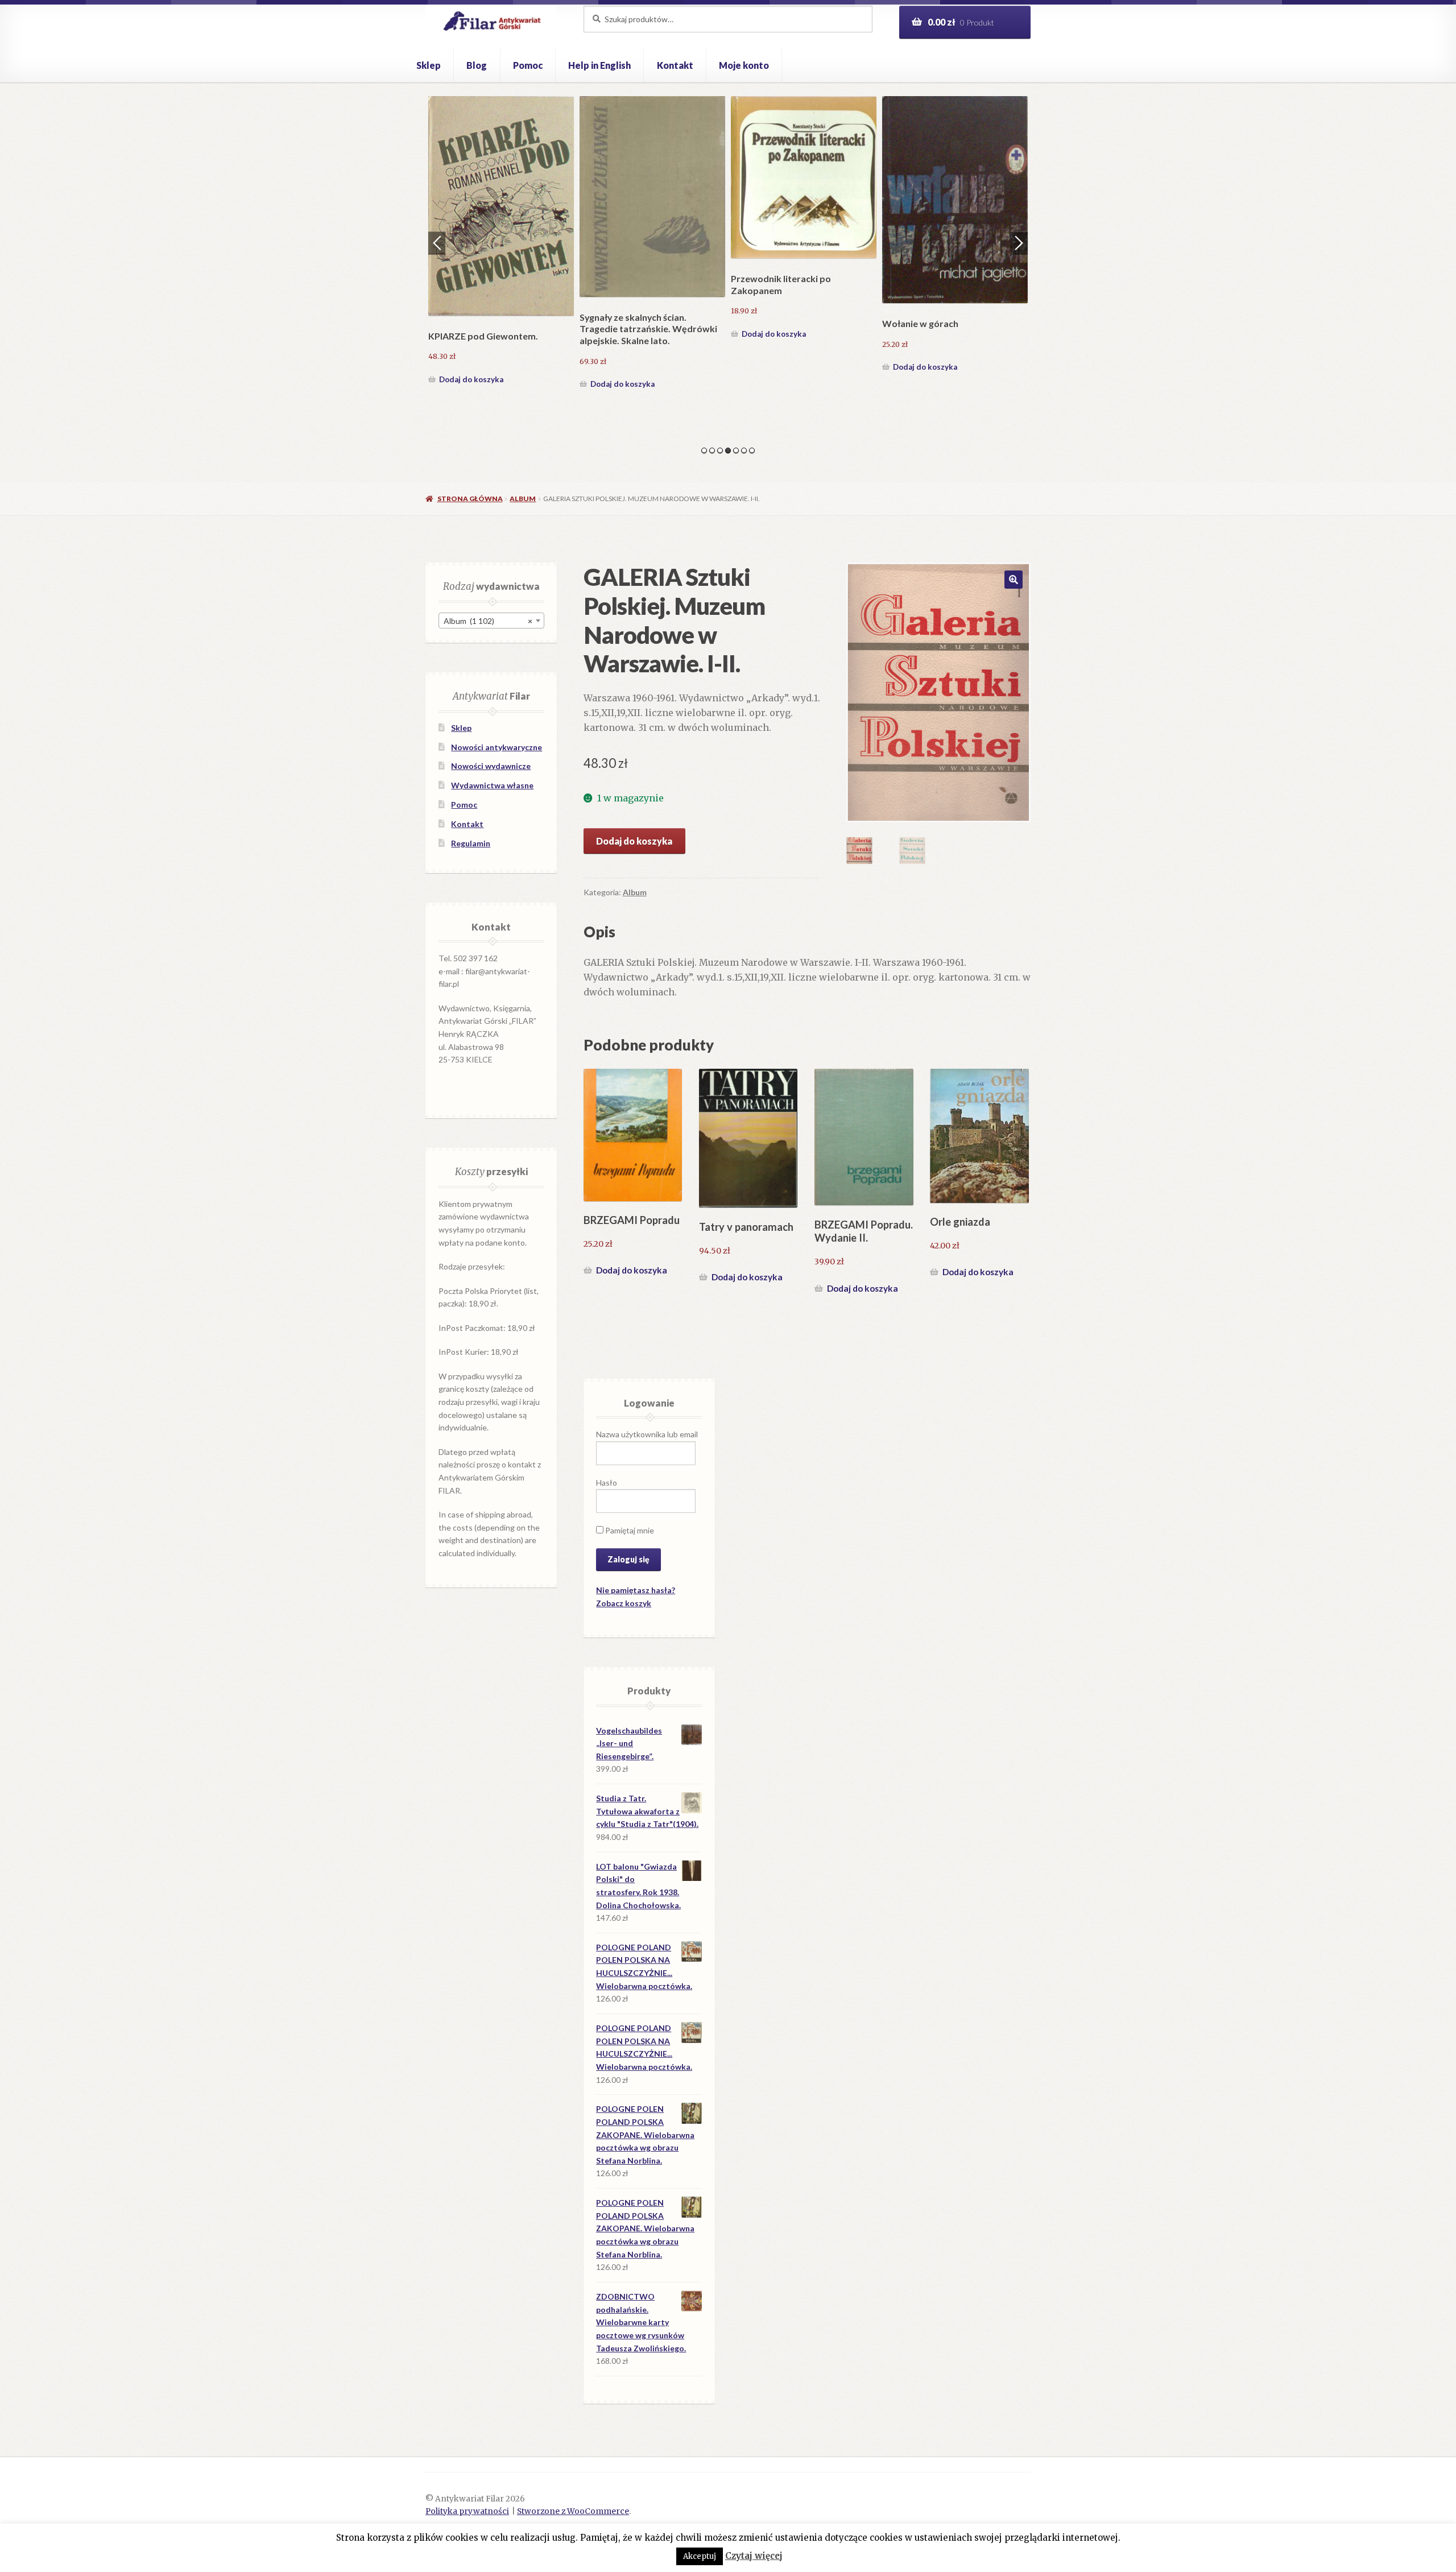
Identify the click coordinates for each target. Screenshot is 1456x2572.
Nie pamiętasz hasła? (636, 1590)
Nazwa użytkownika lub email (647, 1434)
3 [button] (720, 450)
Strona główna (470, 499)
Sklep (429, 65)
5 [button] (736, 450)
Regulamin (471, 843)
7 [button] (752, 450)
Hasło (607, 1483)
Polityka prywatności (467, 2511)
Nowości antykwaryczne (497, 747)
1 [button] (704, 450)
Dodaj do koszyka (471, 367)
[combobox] (491, 621)
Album (523, 499)
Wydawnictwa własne (492, 785)
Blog (477, 65)
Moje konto (744, 65)
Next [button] (1019, 243)
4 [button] (728, 450)
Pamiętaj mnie (629, 1530)
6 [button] (744, 450)
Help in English (599, 65)
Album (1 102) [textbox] (488, 621)
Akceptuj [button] (700, 2556)
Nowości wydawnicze (491, 766)
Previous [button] (437, 243)
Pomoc (528, 65)
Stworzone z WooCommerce (573, 2511)
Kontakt (675, 65)
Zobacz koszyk (624, 1603)
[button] (1014, 580)
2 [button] (712, 450)
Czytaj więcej (754, 2556)
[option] (501, 236)
